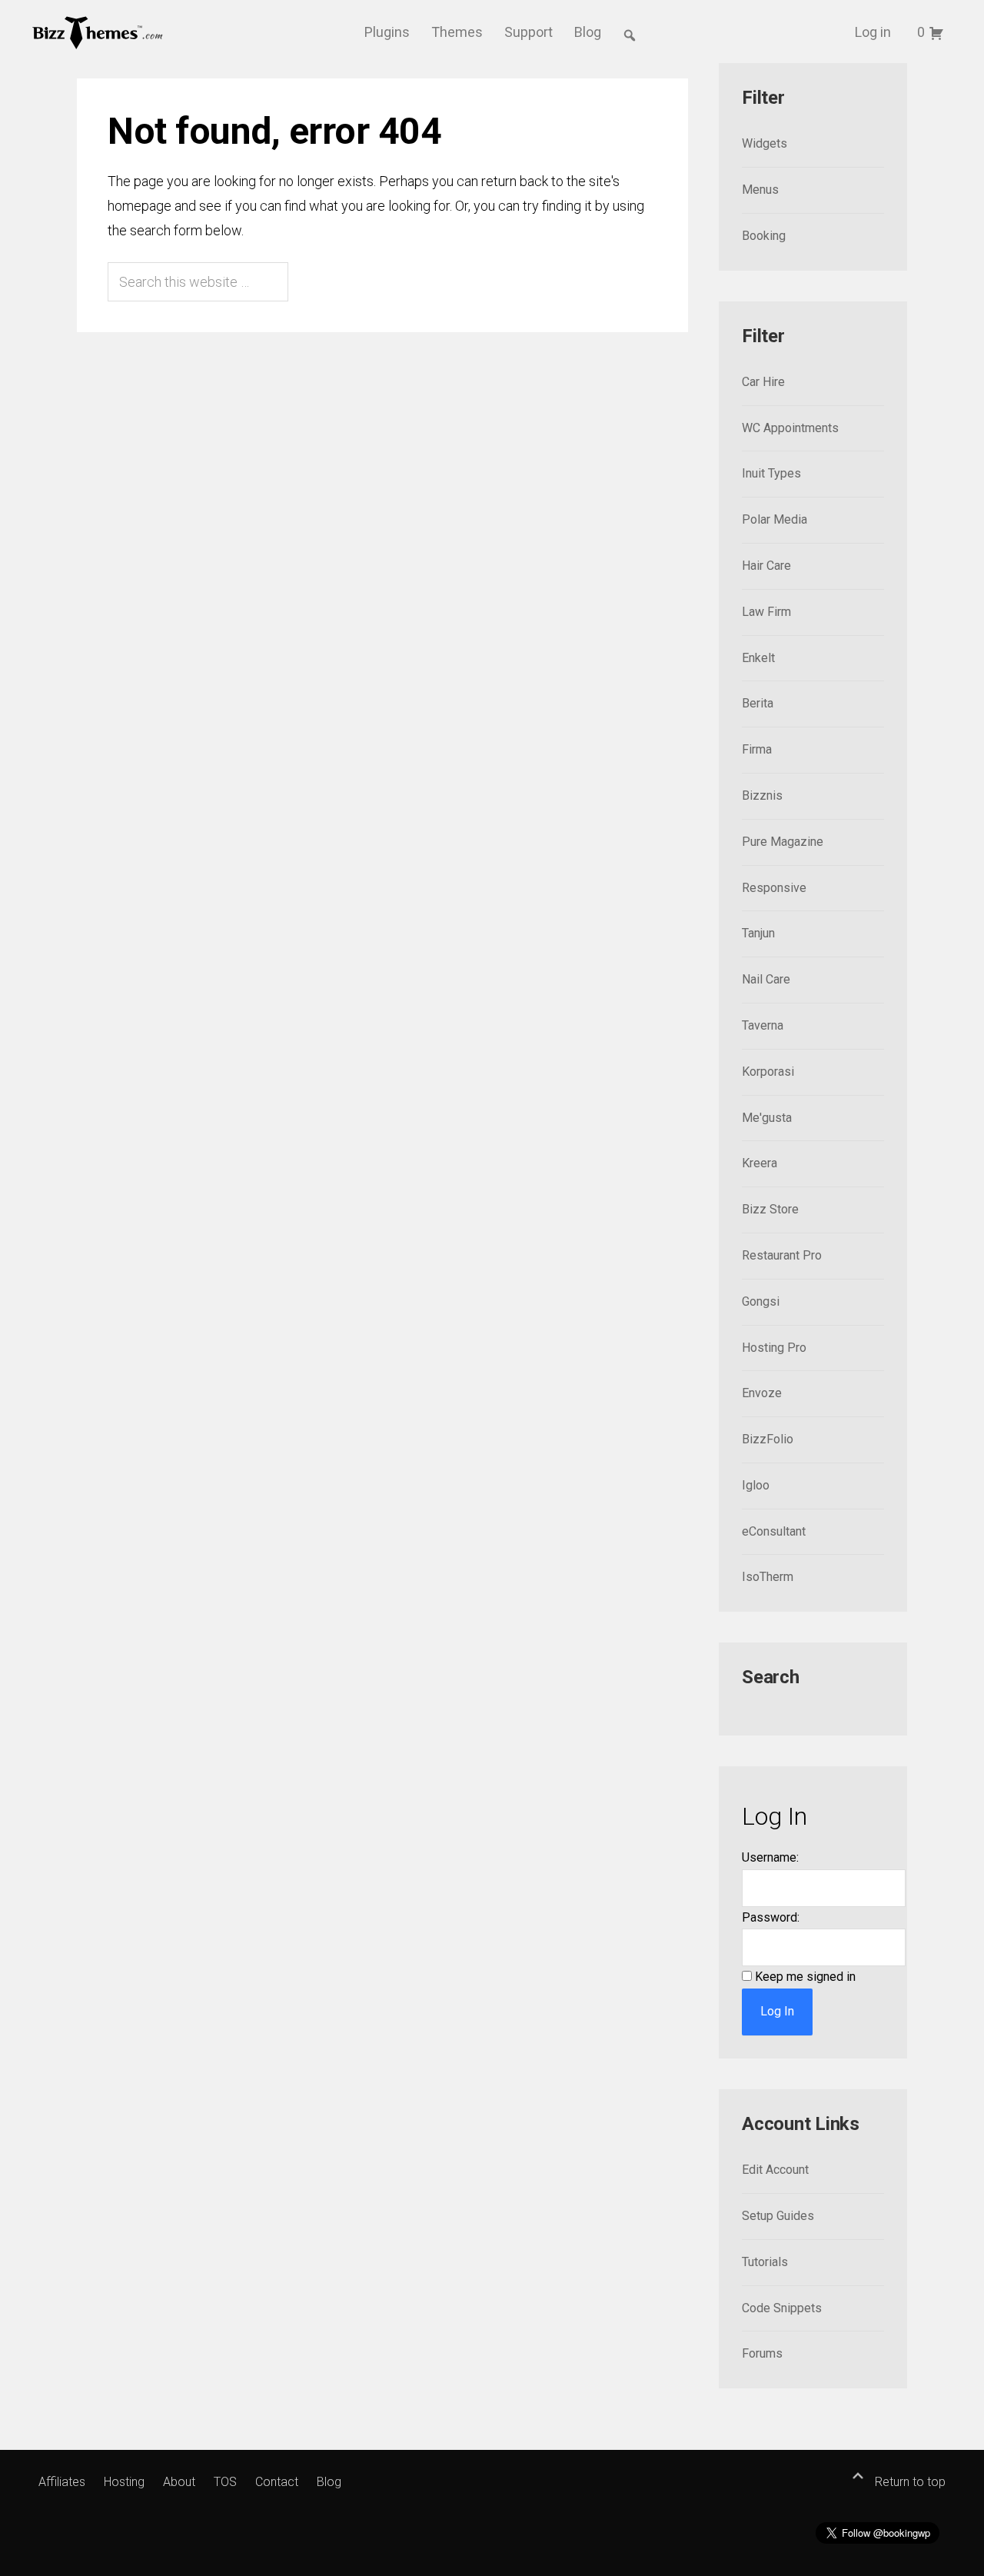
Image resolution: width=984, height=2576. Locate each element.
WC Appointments (790, 428)
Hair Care (766, 566)
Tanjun (758, 933)
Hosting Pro (774, 1348)
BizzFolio (768, 1439)
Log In (777, 2011)
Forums (762, 2353)
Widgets (765, 143)
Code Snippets (782, 2308)
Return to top (909, 2482)
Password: (771, 1917)
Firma (757, 749)
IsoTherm (768, 1577)
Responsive (774, 888)
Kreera (760, 1163)
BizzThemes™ (98, 32)
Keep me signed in (805, 1977)
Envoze (762, 1393)
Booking (764, 236)
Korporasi (768, 1072)
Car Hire (763, 382)
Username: (770, 1857)
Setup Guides (778, 2216)
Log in (873, 32)
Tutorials (765, 2262)
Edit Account (775, 2170)
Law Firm (766, 612)
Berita (758, 703)
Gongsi (761, 1301)
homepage (140, 206)
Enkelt (758, 658)
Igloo (756, 1485)
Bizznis (762, 795)
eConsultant (774, 1531)
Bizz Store (770, 1209)
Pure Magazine (783, 842)
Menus (760, 190)
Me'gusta (767, 1118)
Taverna (763, 1025)
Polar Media (775, 519)
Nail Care (766, 979)
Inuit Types (771, 473)
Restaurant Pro (782, 1255)
